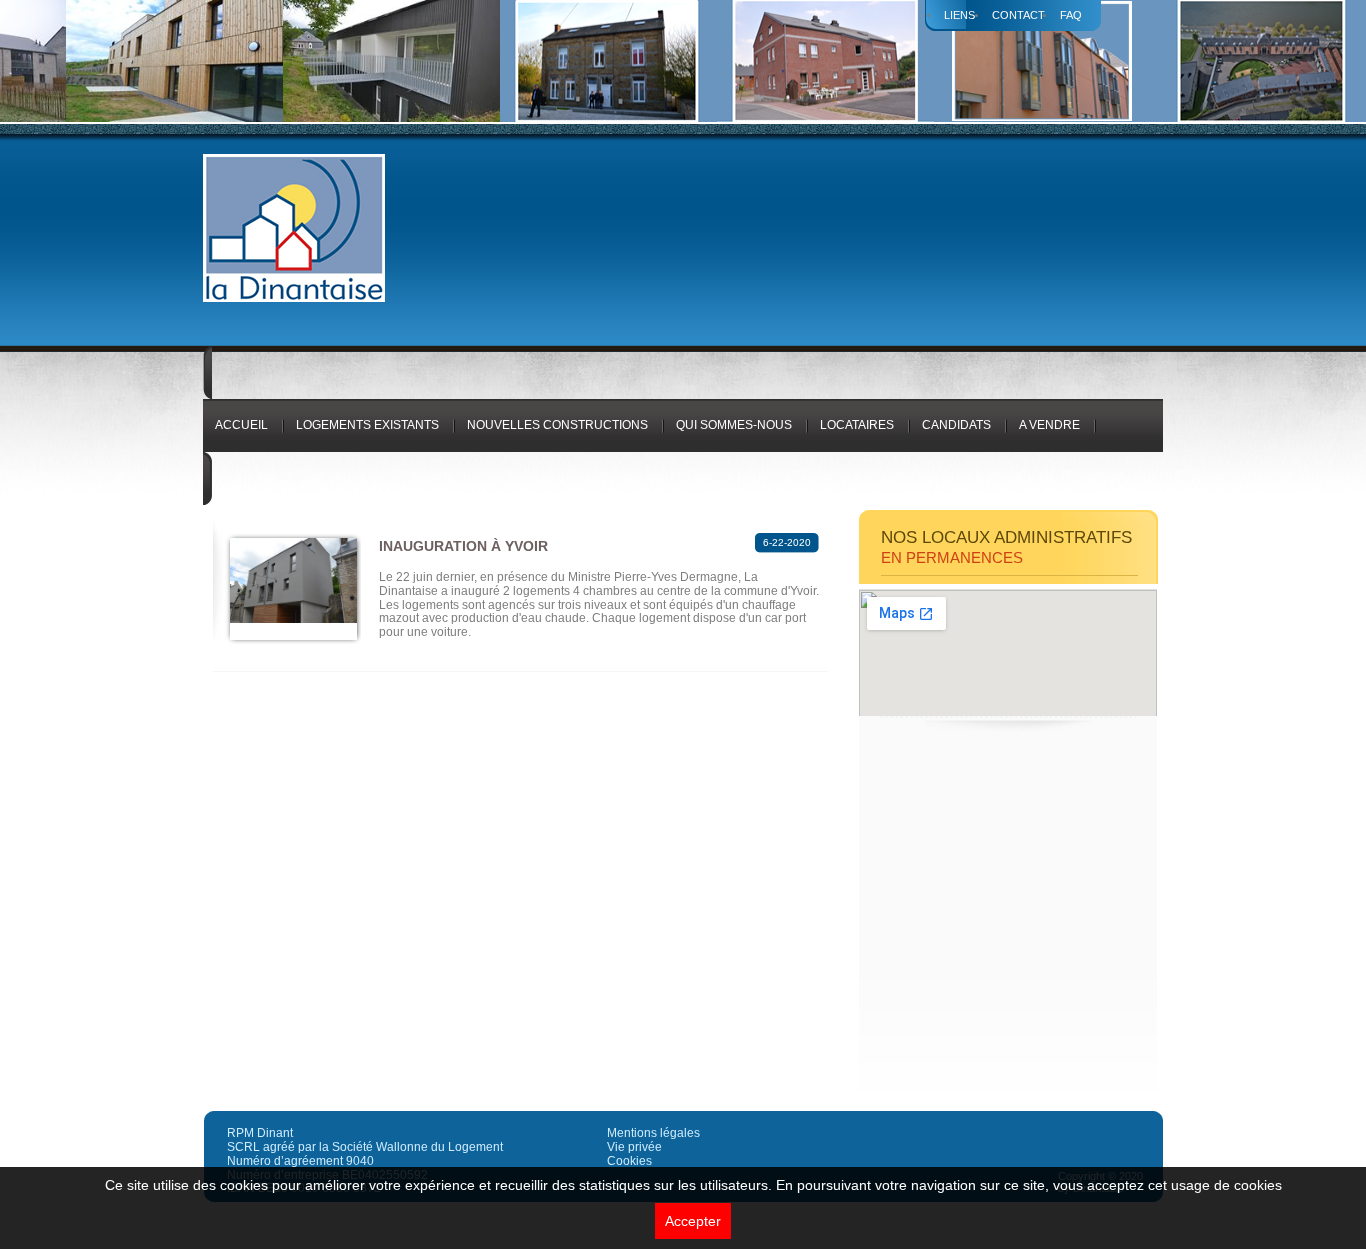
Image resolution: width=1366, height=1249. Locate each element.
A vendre (1049, 425)
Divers (237, 488)
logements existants (367, 425)
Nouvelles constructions (557, 425)
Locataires (857, 425)
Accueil (241, 425)
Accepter (693, 1221)
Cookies (629, 1161)
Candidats (956, 425)
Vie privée (634, 1147)
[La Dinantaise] (294, 298)
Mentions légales (653, 1133)
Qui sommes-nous (734, 425)
